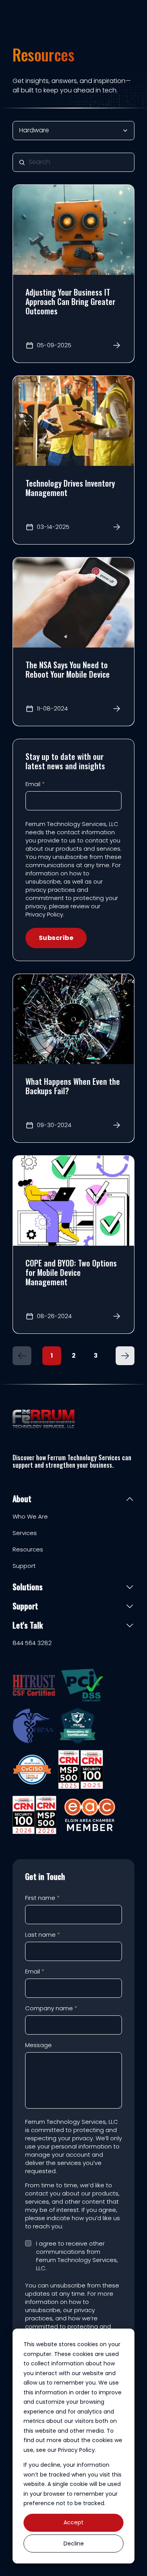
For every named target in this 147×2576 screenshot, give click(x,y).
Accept (73, 2522)
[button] (22, 1356)
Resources (28, 1550)
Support (24, 1566)
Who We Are (30, 1517)
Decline (74, 2544)
